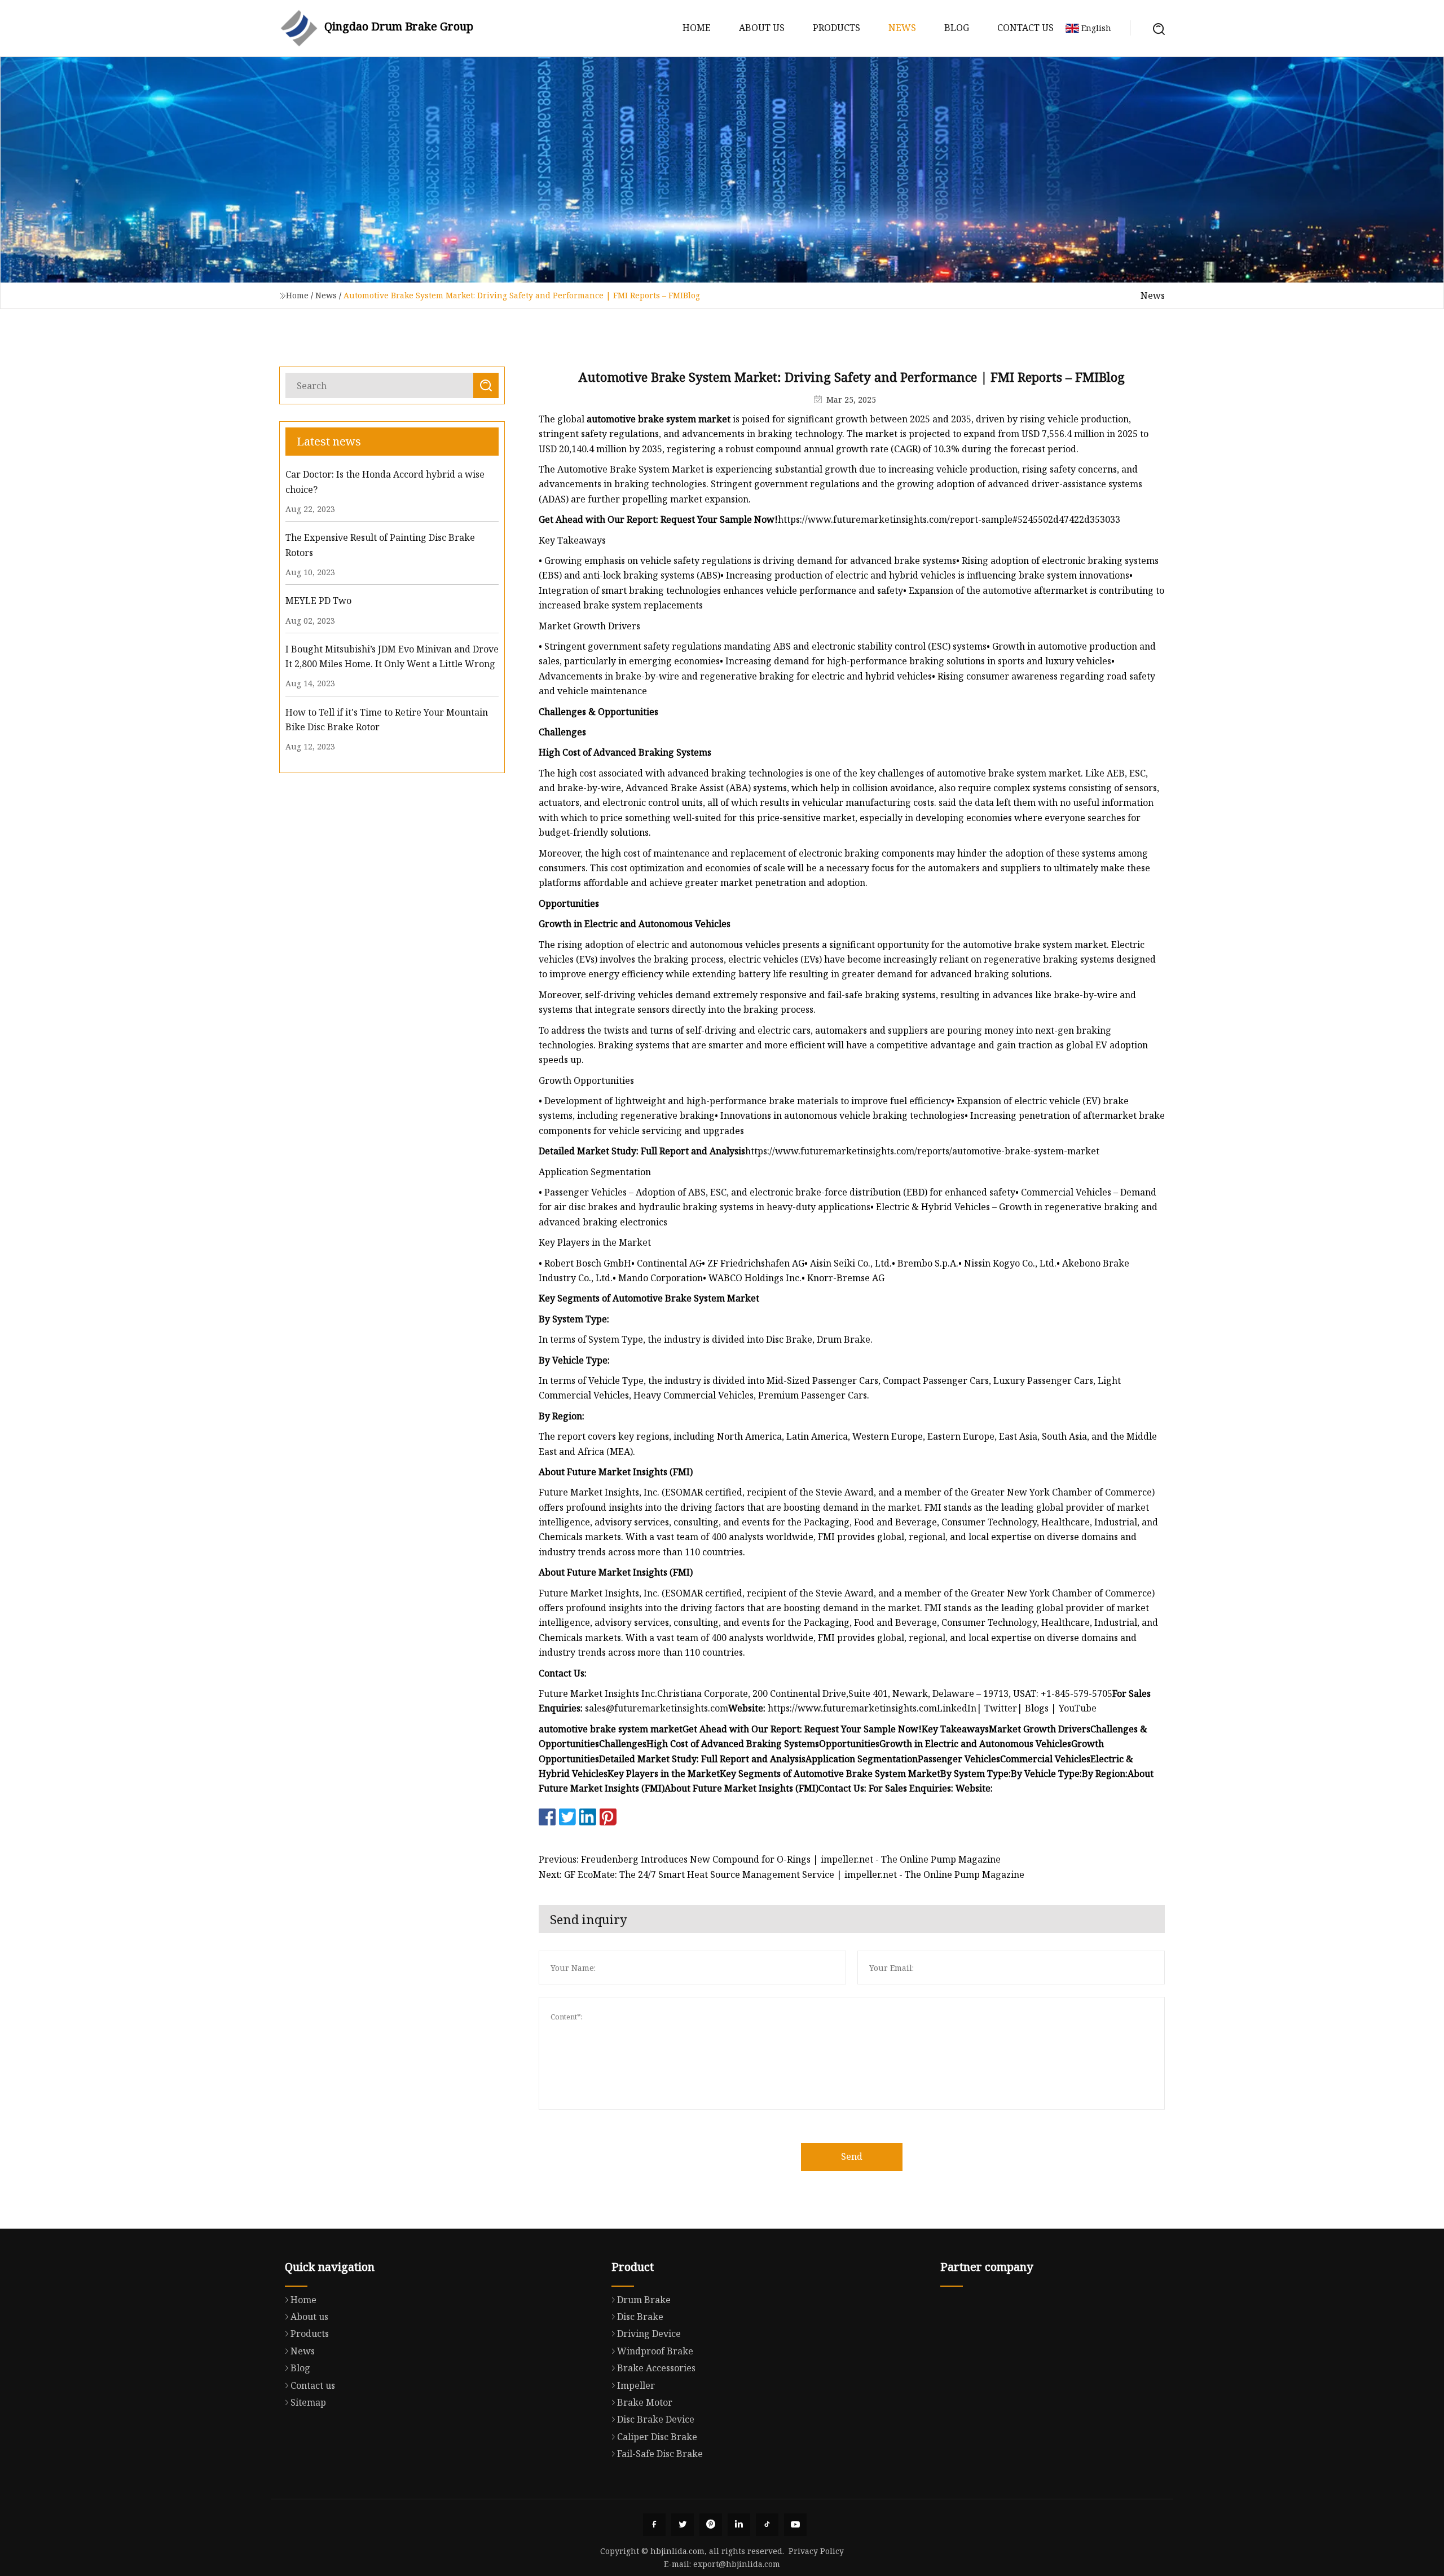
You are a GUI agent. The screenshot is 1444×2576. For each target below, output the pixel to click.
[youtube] (795, 2525)
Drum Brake (644, 2300)
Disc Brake (640, 2317)
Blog (957, 28)
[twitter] (683, 2525)
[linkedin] (739, 2525)
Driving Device (649, 2334)
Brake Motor (645, 2402)
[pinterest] (711, 2525)
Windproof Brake (655, 2351)
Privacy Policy (816, 2551)
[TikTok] (767, 2525)
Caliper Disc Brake (657, 2437)
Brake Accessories (656, 2368)
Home (697, 28)
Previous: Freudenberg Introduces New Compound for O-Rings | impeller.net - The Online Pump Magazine (770, 1859)
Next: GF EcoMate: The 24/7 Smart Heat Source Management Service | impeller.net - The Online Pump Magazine (782, 1874)
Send (852, 2156)
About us (762, 28)
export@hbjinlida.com (737, 2564)
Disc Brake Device (656, 2419)
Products (837, 28)
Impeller (636, 2385)
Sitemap (308, 2402)
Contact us (1025, 28)
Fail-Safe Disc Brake (660, 2454)
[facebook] (654, 2525)
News (902, 28)
